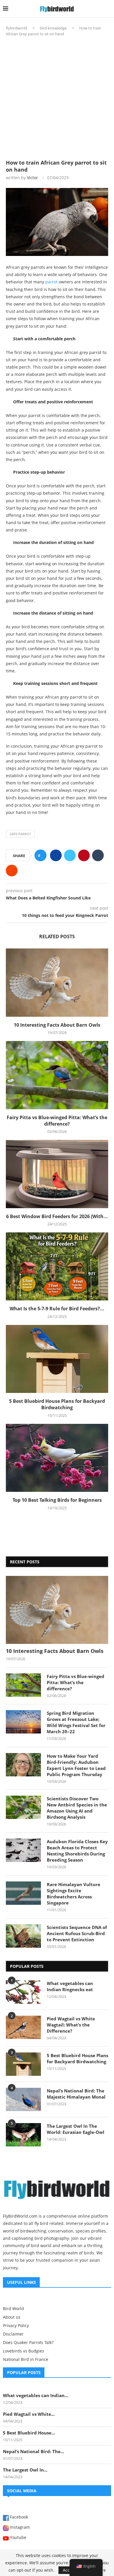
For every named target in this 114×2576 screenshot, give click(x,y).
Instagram (19, 2528)
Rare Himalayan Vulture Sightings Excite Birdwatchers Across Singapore (74, 1894)
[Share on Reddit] (12, 871)
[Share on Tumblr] (98, 855)
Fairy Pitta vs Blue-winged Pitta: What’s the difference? (57, 1121)
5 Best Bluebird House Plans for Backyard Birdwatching (57, 1404)
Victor (32, 178)
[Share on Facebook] (56, 855)
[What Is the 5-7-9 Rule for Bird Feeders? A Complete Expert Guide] (57, 1266)
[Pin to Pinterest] (84, 855)
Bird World (13, 2309)
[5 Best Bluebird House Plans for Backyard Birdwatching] (57, 1359)
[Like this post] (42, 856)
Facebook (18, 2517)
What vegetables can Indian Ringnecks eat (70, 1986)
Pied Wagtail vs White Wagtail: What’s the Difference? (71, 2025)
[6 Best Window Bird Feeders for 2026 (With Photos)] (57, 1174)
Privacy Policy (16, 2326)
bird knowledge (53, 28)
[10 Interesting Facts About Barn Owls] (57, 982)
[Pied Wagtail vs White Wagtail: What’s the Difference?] (23, 2027)
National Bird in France (26, 2359)
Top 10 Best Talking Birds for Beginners (57, 1500)
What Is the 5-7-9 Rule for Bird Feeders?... (57, 1309)
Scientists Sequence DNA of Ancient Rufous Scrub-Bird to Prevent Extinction (77, 1933)
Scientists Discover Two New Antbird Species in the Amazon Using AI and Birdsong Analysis (77, 1808)
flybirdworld (17, 28)
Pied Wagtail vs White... (29, 2414)
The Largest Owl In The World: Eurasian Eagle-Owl (76, 2129)
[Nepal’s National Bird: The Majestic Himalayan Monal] (23, 2099)
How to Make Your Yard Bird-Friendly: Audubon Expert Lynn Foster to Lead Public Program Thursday (76, 1765)
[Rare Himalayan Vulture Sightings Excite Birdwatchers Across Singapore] (23, 1893)
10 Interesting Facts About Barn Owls (57, 1025)
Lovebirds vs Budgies (24, 2351)
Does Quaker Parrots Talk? (28, 2343)
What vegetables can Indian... (36, 2395)
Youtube (18, 2538)
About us (12, 2317)
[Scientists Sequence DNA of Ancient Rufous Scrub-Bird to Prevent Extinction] (23, 1936)
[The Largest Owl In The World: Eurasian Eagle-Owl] (23, 2135)
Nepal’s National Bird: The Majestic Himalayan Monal (76, 2094)
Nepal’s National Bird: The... (33, 2451)
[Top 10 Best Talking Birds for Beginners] (57, 1458)
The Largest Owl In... (25, 2470)
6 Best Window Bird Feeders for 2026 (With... (57, 1216)
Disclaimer (13, 2334)
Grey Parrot (20, 834)
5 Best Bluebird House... (29, 2433)
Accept (69, 2570)
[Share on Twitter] (70, 855)
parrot (51, 282)
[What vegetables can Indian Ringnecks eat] (23, 1992)
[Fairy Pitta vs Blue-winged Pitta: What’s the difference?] (57, 1075)
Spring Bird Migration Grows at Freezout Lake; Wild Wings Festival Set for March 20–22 (76, 1722)
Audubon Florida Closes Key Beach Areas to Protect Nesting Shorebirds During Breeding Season (77, 1851)
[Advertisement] (57, 96)
